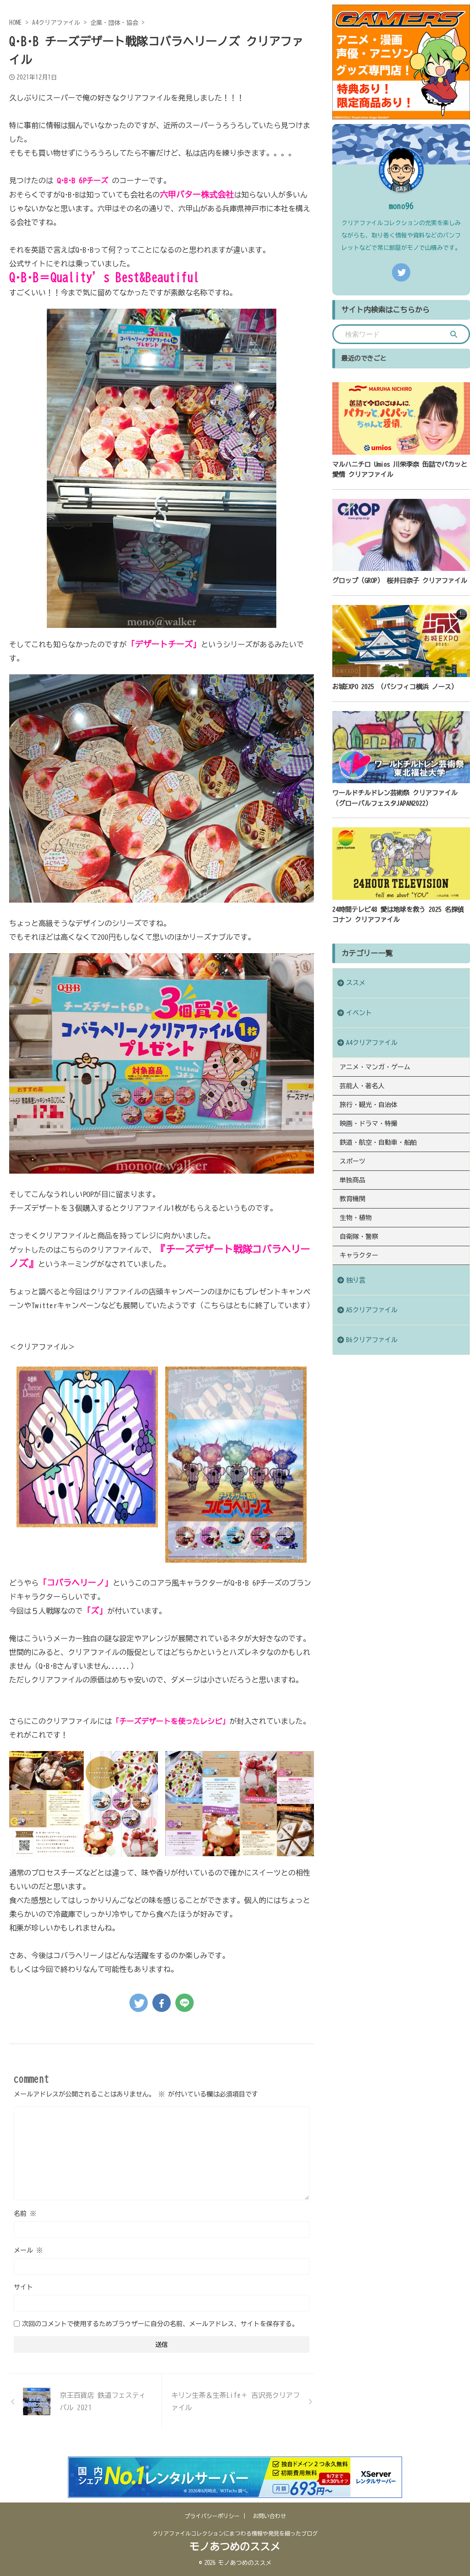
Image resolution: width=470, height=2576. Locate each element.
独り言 (356, 1280)
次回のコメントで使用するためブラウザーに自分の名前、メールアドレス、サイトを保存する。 (160, 2324)
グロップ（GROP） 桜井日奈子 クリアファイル (400, 580)
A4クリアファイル (372, 1042)
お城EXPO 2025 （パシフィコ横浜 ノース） (395, 686)
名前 (25, 2214)
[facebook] (162, 2003)
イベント (359, 1013)
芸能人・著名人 (362, 1086)
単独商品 (352, 1180)
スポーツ (352, 1161)
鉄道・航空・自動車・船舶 (378, 1142)
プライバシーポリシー (212, 2516)
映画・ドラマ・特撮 (369, 1124)
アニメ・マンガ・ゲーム (375, 1067)
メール (28, 2250)
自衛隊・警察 (359, 1237)
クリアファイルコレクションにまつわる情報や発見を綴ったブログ (235, 2533)
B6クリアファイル (372, 1340)
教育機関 (352, 1199)
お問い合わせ (269, 2516)
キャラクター (359, 1255)
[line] (185, 2003)
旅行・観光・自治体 (369, 1105)
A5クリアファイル (372, 1310)
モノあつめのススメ (235, 2547)
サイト (23, 2287)
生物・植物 (356, 1218)
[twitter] (139, 2003)
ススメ (356, 983)
